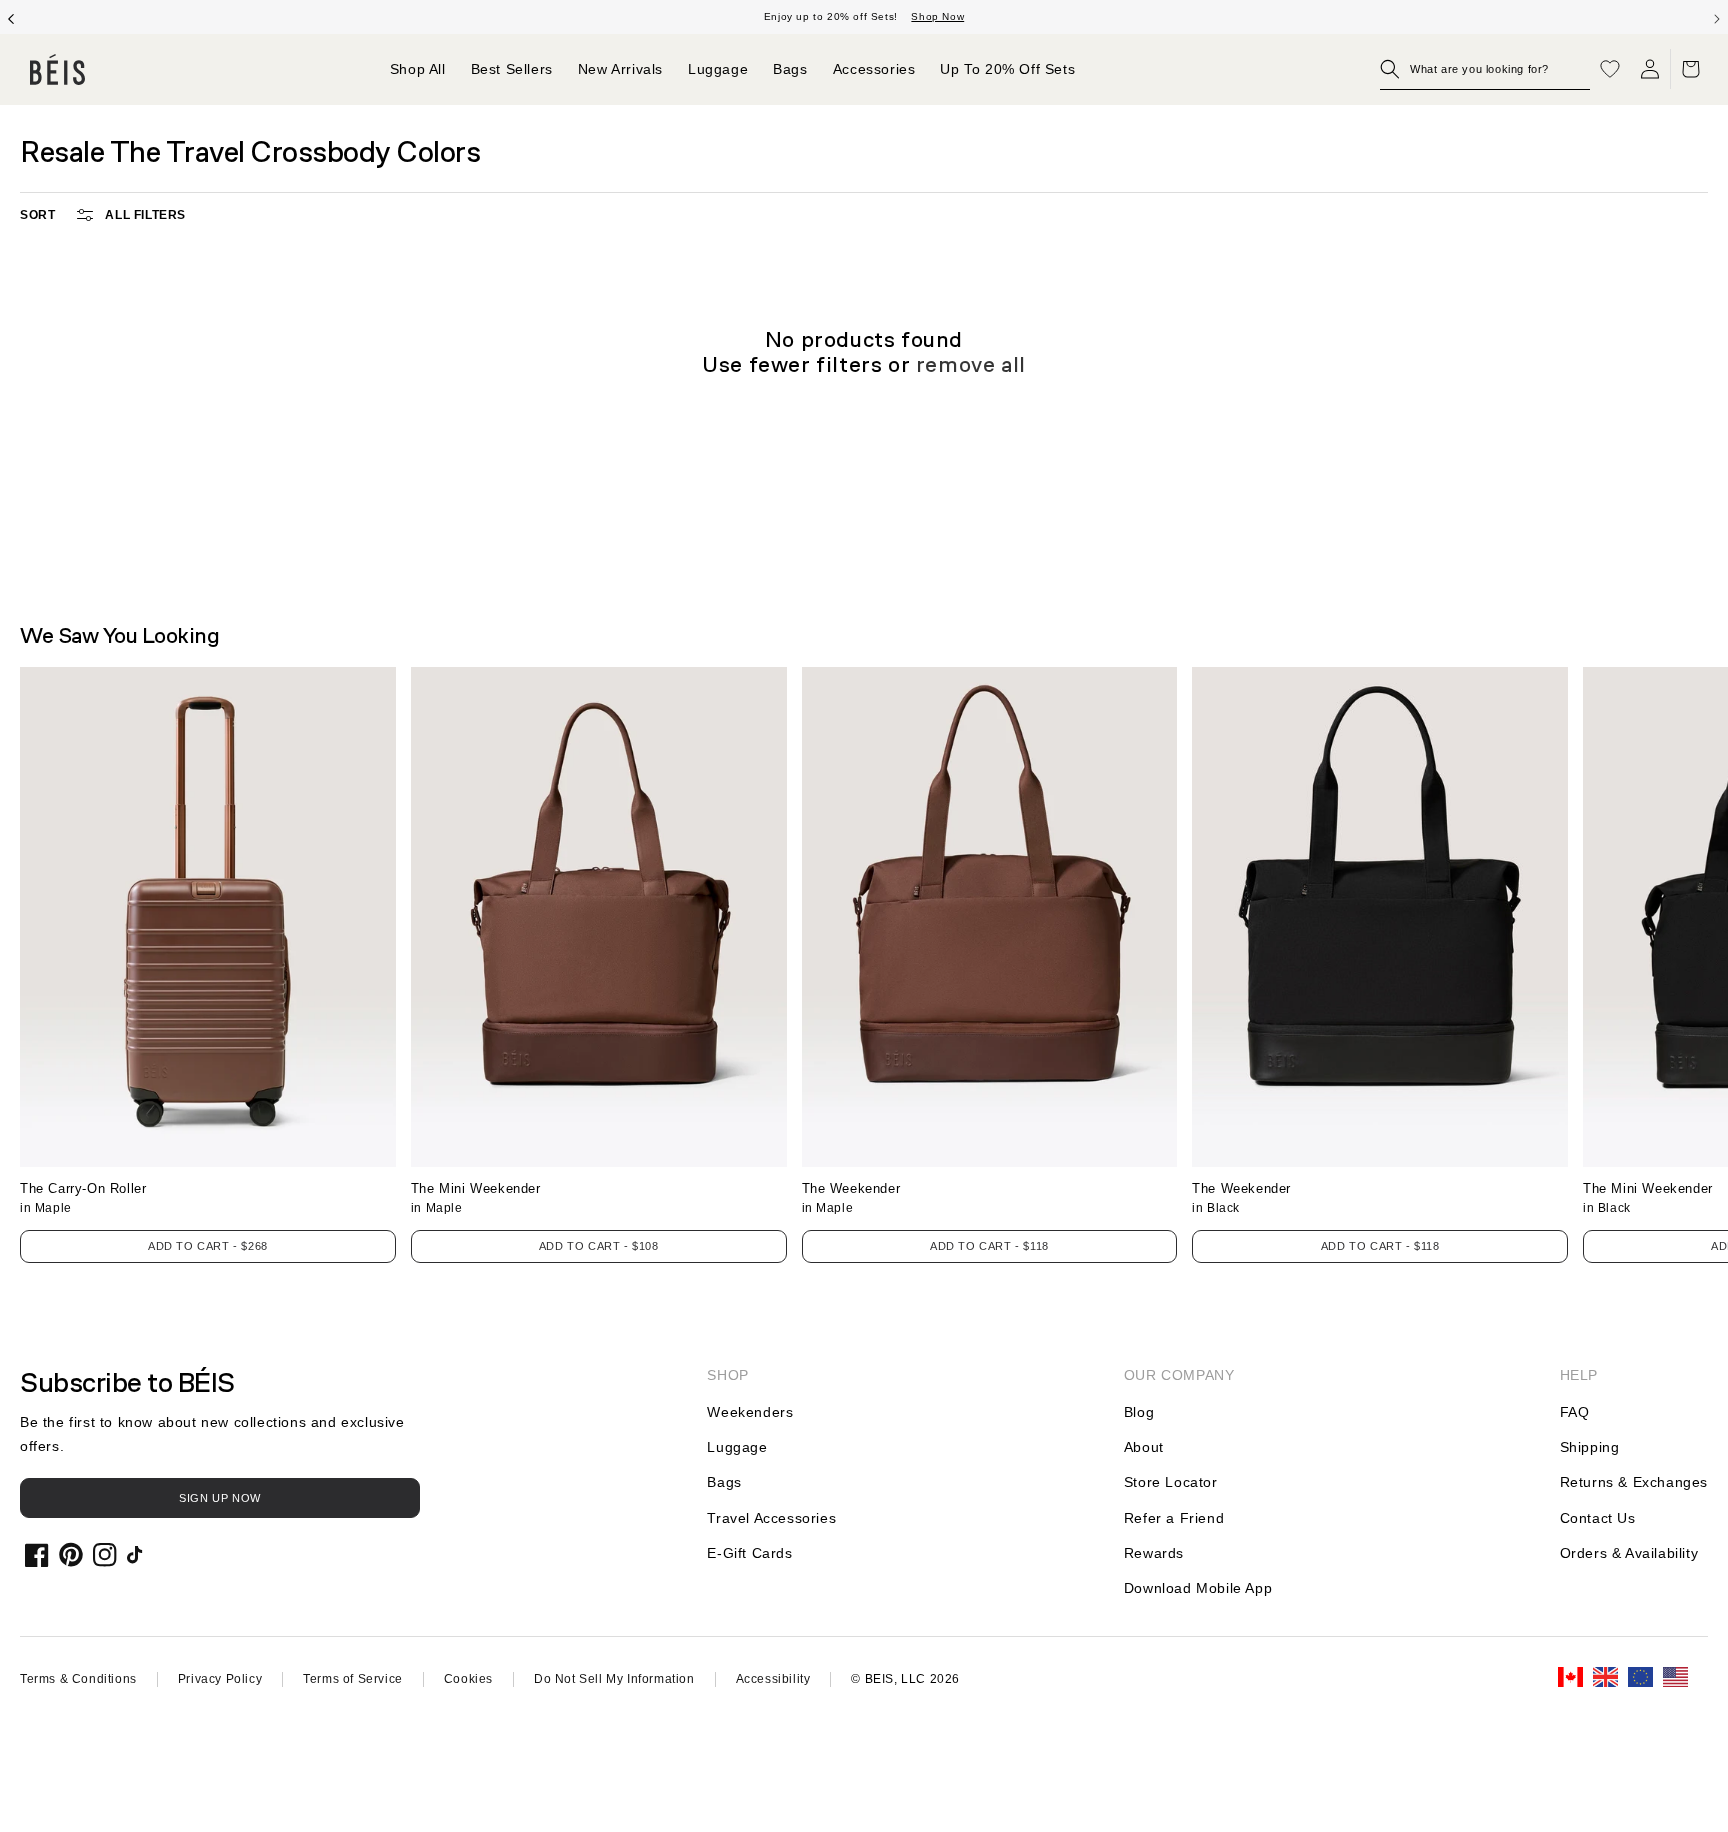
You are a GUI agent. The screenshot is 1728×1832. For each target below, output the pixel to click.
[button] (1485, 69)
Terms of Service (353, 1679)
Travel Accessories (771, 1518)
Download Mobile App (1198, 1588)
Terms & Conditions (78, 1679)
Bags (724, 1482)
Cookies (468, 1679)
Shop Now (937, 16)
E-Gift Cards (749, 1553)
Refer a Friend (1174, 1518)
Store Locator (1171, 1482)
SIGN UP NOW (220, 1498)
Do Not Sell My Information (614, 1679)
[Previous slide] (11, 17)
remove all (971, 364)
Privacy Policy (220, 1679)
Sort (37, 215)
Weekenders (750, 1412)
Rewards (1154, 1553)
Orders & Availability (1629, 1553)
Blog (1139, 1412)
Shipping (1590, 1447)
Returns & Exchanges (1634, 1482)
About (1144, 1447)
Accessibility (773, 1679)
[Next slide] (1717, 17)
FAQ (1575, 1412)
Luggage (737, 1447)
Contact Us (1598, 1518)
